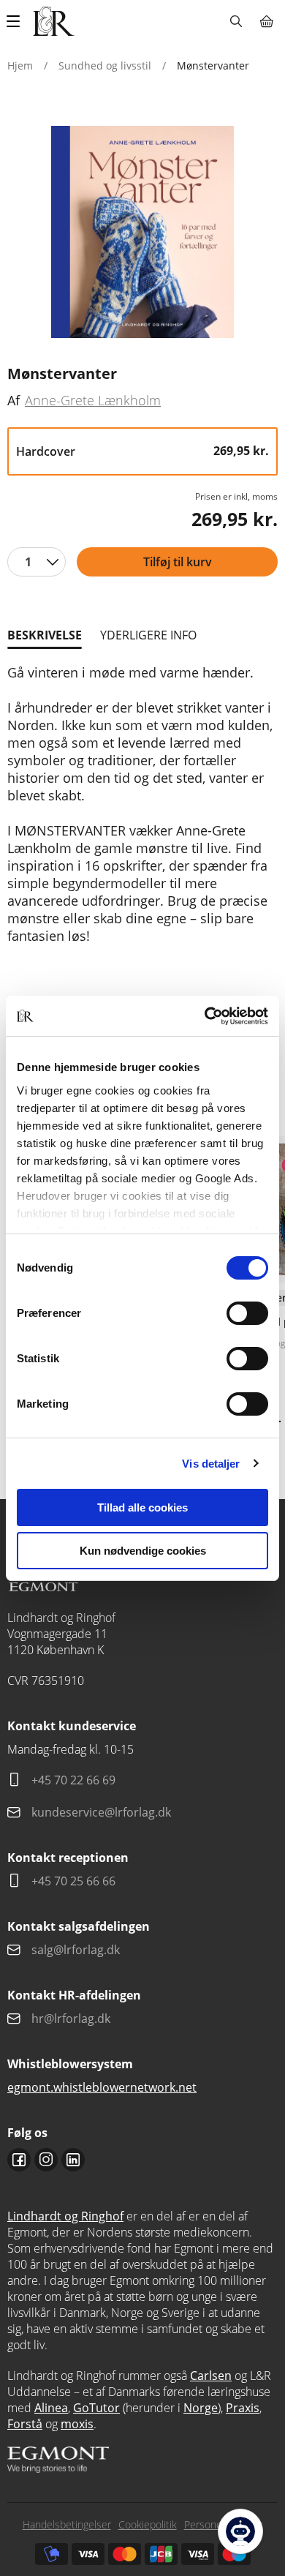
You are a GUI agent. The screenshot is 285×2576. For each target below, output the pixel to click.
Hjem (20, 65)
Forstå (25, 2424)
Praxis (243, 2408)
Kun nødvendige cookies (143, 1551)
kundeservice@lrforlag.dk (101, 1812)
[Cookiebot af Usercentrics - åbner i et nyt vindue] (205, 1016)
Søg (236, 21)
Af (14, 400)
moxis (77, 2424)
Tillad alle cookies (142, 1507)
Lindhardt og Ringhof (65, 2216)
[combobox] (37, 562)
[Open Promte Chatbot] (240, 2531)
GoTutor (96, 2408)
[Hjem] (54, 21)
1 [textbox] (28, 562)
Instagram (46, 2160)
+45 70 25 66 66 (73, 1881)
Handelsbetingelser (67, 2524)
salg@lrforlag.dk (76, 1950)
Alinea (51, 2408)
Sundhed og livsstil (105, 65)
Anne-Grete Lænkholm (93, 400)
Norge (201, 2408)
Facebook (19, 2160)
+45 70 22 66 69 (73, 1780)
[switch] (247, 1313)
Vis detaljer (211, 1464)
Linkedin (73, 2160)
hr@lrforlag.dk (71, 2019)
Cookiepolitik (148, 2524)
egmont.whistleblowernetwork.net (102, 2087)
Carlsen (211, 2376)
